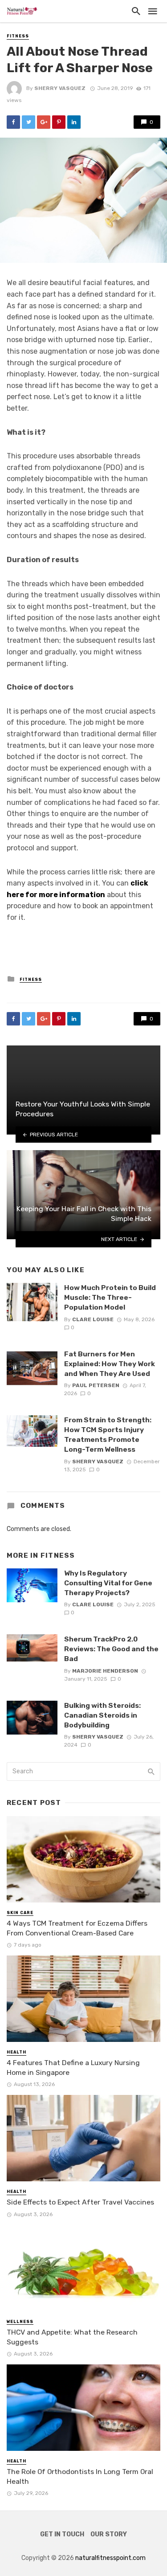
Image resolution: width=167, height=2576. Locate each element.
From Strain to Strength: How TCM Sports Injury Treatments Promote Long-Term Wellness (108, 1435)
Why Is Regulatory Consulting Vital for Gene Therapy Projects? (108, 1583)
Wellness (20, 2322)
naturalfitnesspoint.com (110, 2558)
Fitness (18, 36)
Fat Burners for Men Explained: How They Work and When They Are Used (110, 1364)
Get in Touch (62, 2534)
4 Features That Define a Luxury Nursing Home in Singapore (73, 2068)
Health (16, 2052)
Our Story (109, 2534)
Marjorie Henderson (105, 1671)
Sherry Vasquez (60, 88)
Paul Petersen (96, 1385)
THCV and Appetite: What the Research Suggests (72, 2337)
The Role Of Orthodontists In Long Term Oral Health (80, 2476)
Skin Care (20, 1913)
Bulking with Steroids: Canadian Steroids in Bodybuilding (102, 1715)
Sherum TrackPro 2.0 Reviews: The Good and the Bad (111, 1649)
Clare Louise (93, 1319)
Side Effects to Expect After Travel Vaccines (80, 2202)
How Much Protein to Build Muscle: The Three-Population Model (110, 1297)
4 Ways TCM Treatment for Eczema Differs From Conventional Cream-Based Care (77, 1928)
